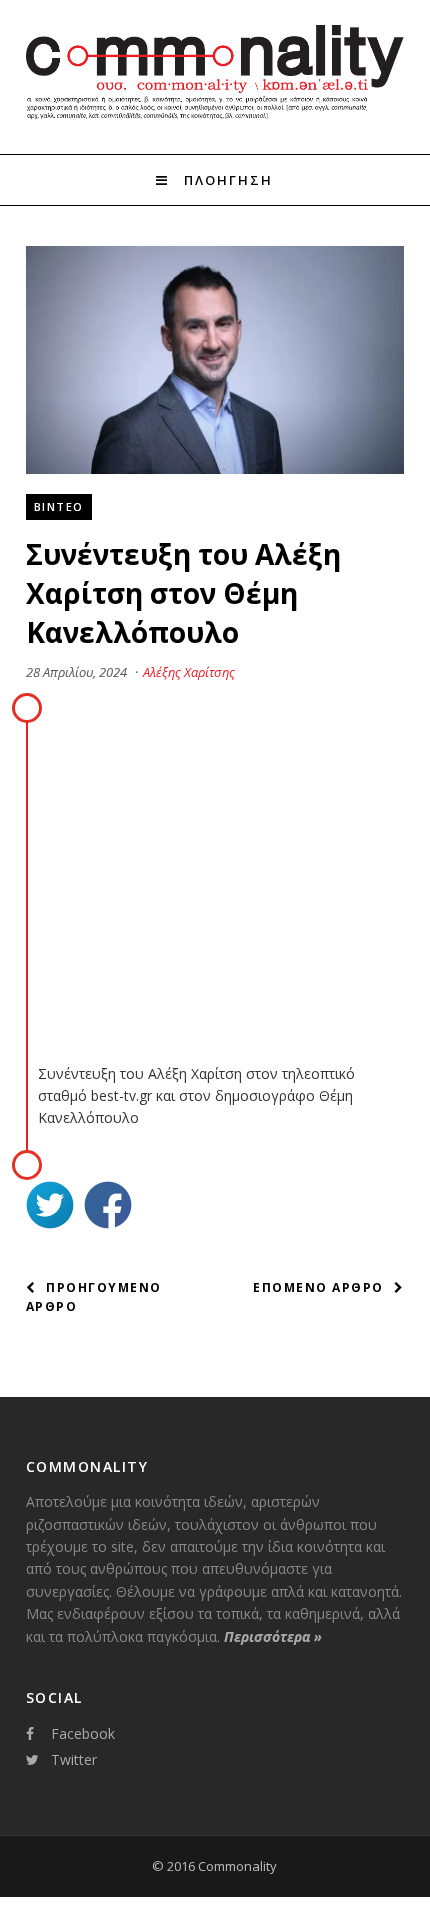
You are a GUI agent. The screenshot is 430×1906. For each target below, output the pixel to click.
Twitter (74, 1759)
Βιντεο (59, 506)
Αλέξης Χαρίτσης (189, 672)
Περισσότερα (273, 1636)
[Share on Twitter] (50, 1207)
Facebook (83, 1733)
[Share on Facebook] (108, 1207)
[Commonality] (215, 118)
